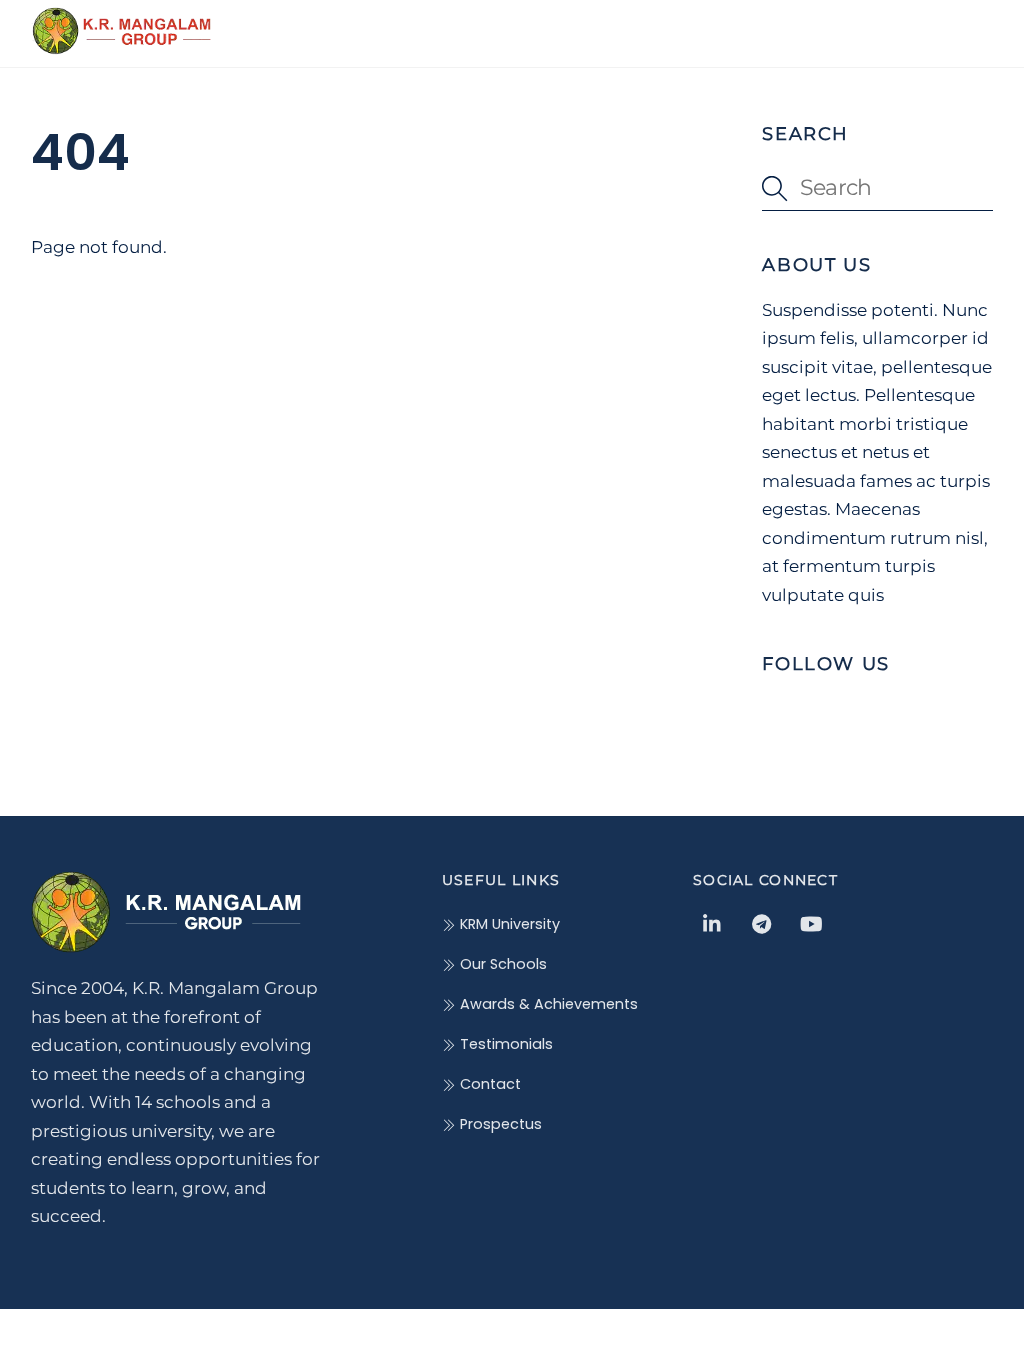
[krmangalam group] (121, 46)
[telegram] (762, 923)
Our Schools (501, 964)
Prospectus (499, 1124)
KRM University (508, 924)
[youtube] (811, 923)
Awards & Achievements (547, 1004)
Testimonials (504, 1044)
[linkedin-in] (713, 923)
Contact (488, 1084)
